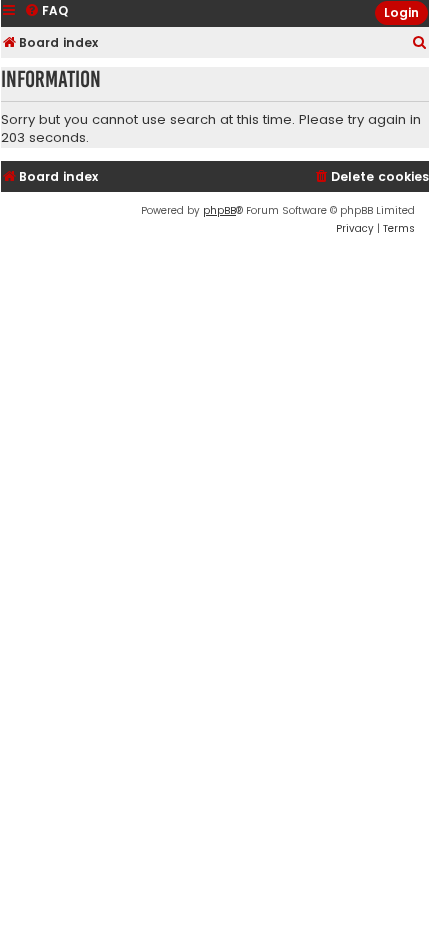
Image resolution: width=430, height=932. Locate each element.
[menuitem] (420, 43)
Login (401, 12)
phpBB (219, 210)
